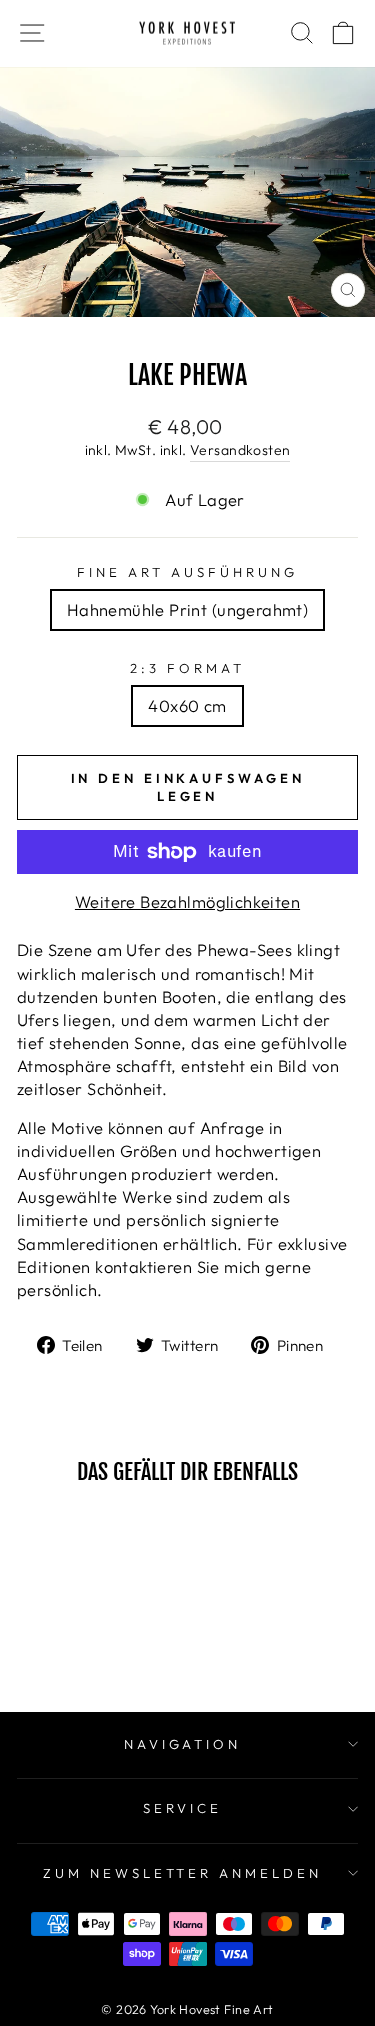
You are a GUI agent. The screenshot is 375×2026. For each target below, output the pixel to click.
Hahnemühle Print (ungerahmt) (188, 609)
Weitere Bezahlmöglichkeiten (187, 901)
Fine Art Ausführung (187, 572)
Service (182, 1808)
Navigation (183, 1744)
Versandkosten (240, 450)
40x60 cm (187, 705)
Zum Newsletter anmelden (182, 1873)
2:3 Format (187, 668)
